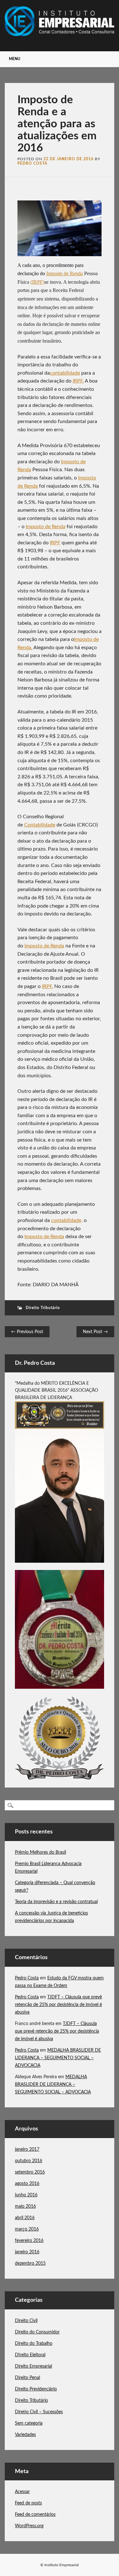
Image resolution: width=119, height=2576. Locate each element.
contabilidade (65, 373)
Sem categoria (29, 2423)
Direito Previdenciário (36, 2389)
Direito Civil (26, 2321)
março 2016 (27, 2229)
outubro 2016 (29, 2161)
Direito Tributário (43, 1308)
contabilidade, (67, 1220)
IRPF (55, 543)
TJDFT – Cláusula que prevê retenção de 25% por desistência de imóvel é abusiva (58, 2005)
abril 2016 (25, 2218)
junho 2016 (26, 2195)
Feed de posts (28, 2503)
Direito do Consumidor (37, 2332)
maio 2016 (25, 2206)
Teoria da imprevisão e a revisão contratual (56, 1902)
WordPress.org (29, 2526)
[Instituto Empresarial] (60, 35)
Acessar (22, 2492)
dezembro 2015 (30, 2263)
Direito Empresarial (33, 2366)
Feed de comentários (35, 2515)
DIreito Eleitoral (30, 2355)
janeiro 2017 (27, 2149)
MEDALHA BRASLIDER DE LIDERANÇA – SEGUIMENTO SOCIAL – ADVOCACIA (58, 2058)
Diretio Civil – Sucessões (39, 2412)
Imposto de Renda (46, 527)
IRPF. (78, 381)
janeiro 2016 (27, 2252)
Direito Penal (27, 2378)
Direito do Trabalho (34, 2344)
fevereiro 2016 (29, 2241)
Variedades (25, 2435)
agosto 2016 (27, 2184)
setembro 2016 (30, 2172)
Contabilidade (40, 825)
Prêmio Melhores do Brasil (40, 1852)
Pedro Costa (32, 163)
